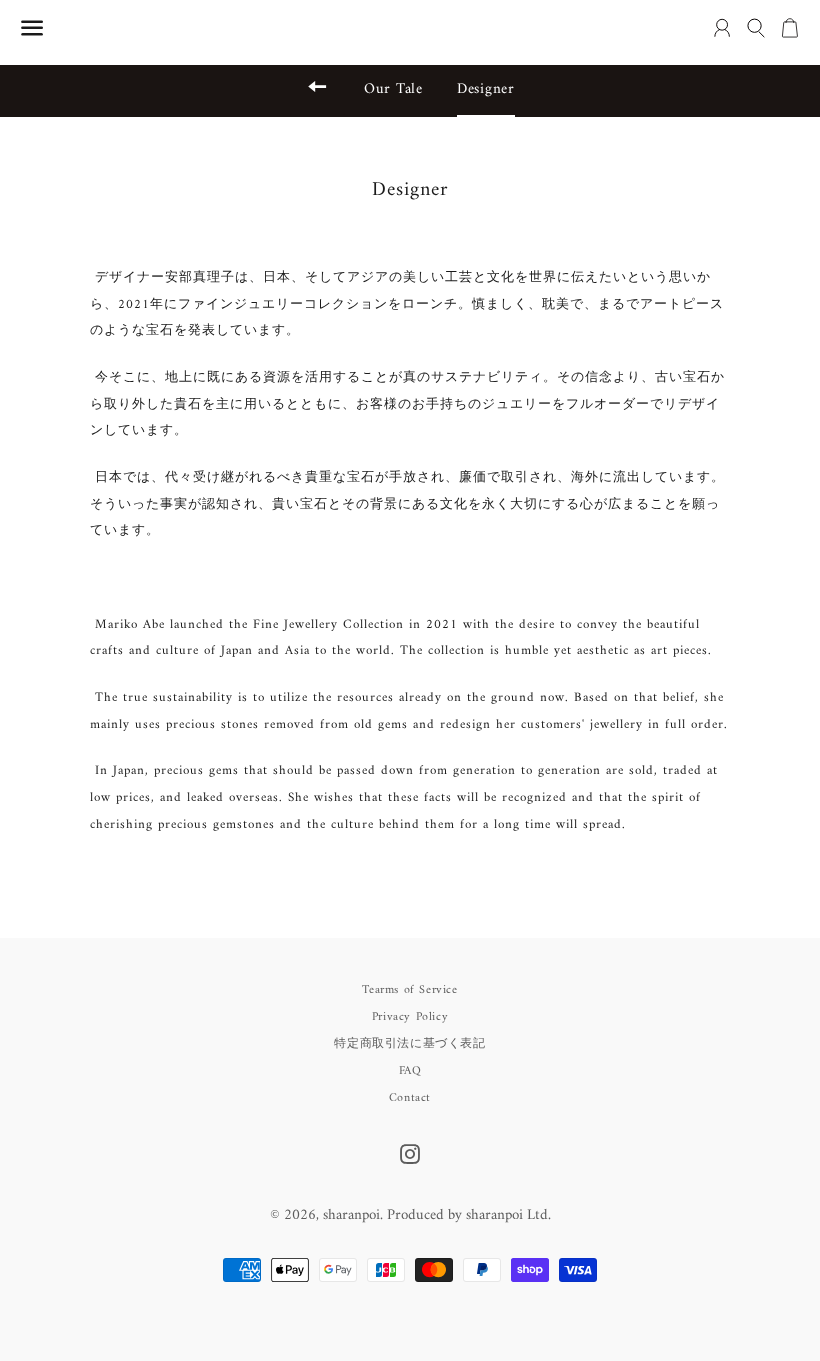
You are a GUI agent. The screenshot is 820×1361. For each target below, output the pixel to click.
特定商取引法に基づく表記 (409, 1044)
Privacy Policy (410, 1017)
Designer (486, 89)
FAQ (410, 1071)
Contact (410, 1098)
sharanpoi (351, 1215)
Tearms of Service (409, 990)
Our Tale (393, 89)
